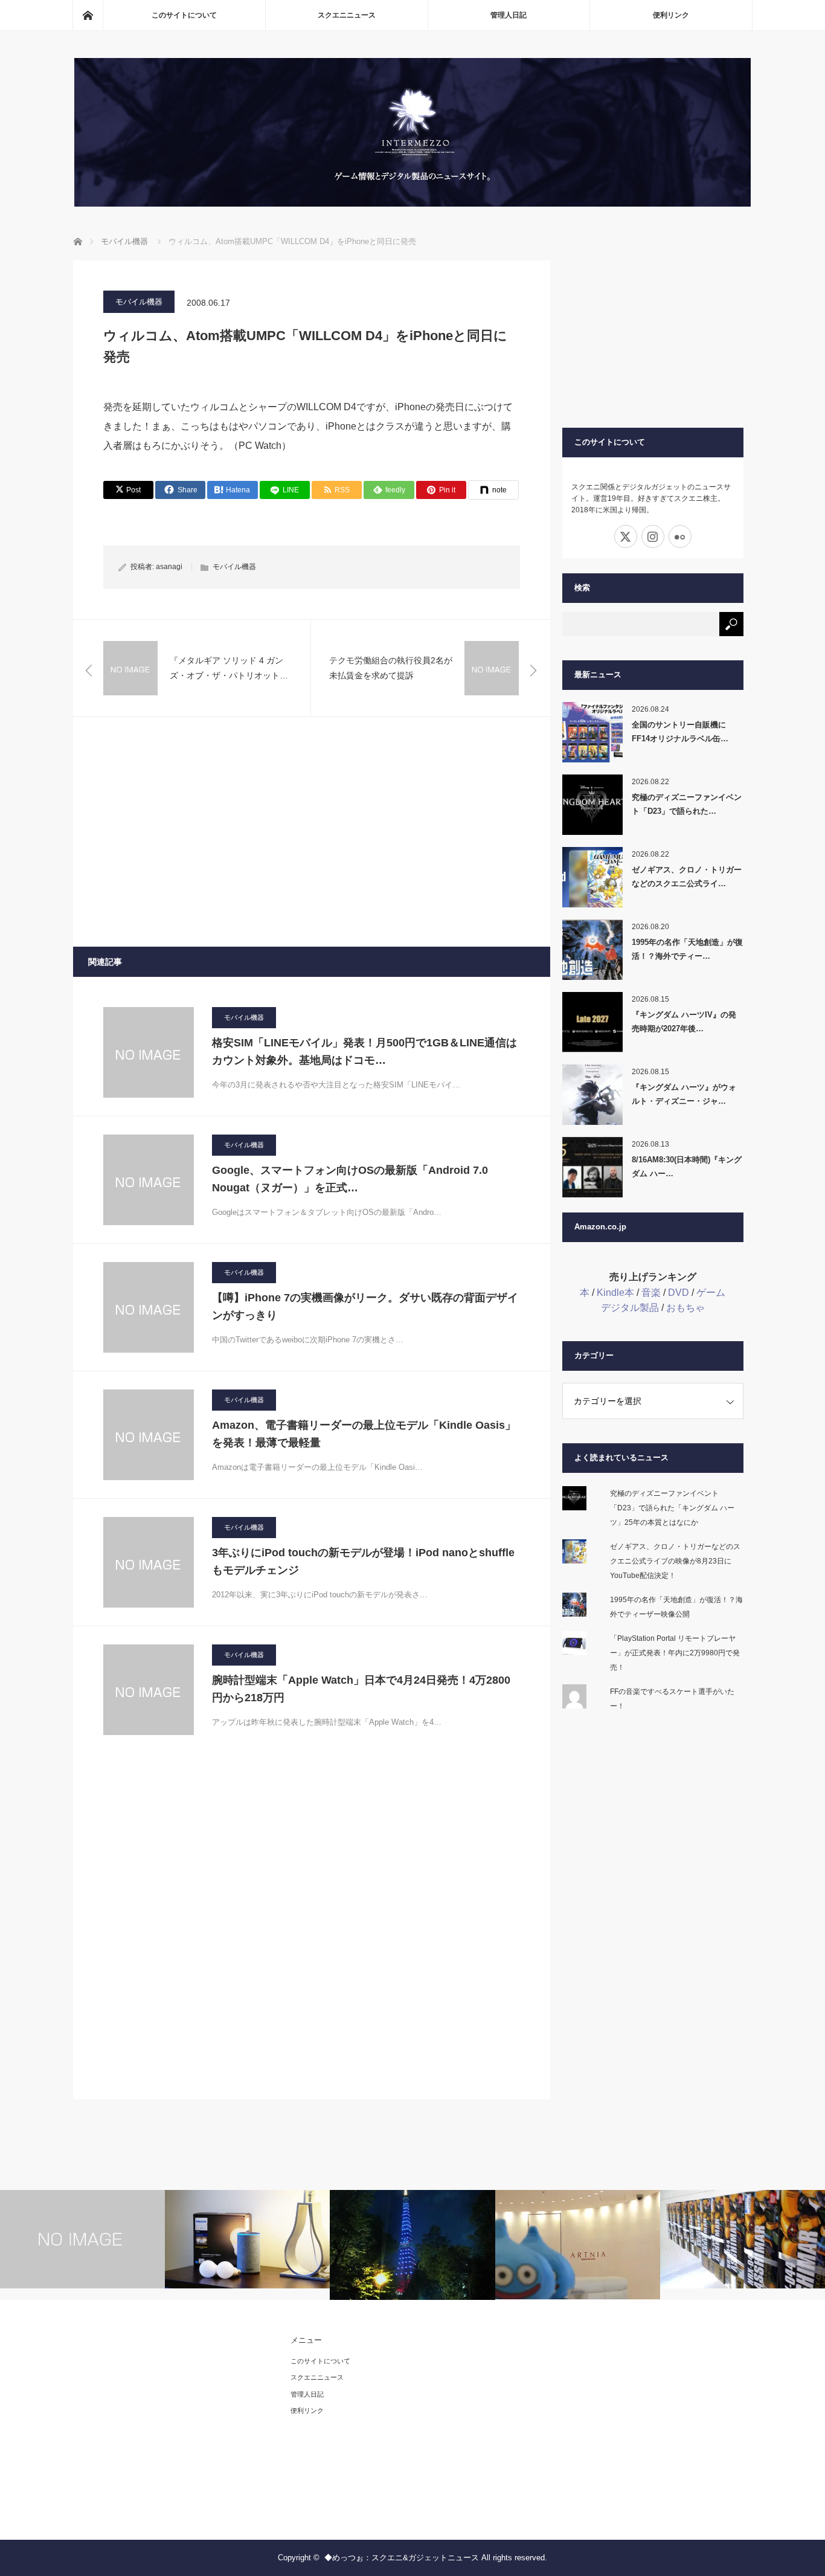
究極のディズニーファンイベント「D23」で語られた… (687, 804)
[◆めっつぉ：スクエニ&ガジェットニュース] (412, 203)
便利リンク (671, 15)
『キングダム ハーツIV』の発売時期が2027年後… (684, 1022)
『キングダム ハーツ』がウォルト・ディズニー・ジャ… (684, 1094)
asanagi (169, 567)
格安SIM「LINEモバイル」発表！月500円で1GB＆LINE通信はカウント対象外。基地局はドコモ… (364, 1051)
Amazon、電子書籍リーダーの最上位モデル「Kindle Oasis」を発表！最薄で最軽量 (364, 1434)
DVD (679, 1293)
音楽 (651, 1293)
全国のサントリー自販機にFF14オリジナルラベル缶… (680, 732)
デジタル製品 (630, 1308)
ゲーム (711, 1293)
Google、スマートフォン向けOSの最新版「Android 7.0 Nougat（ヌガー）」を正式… (350, 1179)
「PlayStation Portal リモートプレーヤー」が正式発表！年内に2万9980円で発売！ (675, 1653)
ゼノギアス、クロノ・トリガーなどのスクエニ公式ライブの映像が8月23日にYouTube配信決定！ (675, 1561)
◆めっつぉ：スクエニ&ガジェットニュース (402, 2558)
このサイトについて (184, 15)
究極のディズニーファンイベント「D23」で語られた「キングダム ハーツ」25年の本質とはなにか (672, 1508)
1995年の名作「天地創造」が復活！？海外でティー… (687, 949)
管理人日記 (509, 15)
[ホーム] (88, 15)
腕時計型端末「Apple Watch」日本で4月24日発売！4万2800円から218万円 (361, 1689)
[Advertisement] (312, 832)
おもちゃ (685, 1308)
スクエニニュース (347, 15)
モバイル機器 (139, 302)
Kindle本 (615, 1293)
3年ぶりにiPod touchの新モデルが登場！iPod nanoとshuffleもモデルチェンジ (363, 1561)
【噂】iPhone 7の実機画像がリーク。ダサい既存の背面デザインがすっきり (365, 1306)
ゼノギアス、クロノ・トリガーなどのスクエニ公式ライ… (687, 877)
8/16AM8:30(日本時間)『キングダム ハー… (687, 1167)
